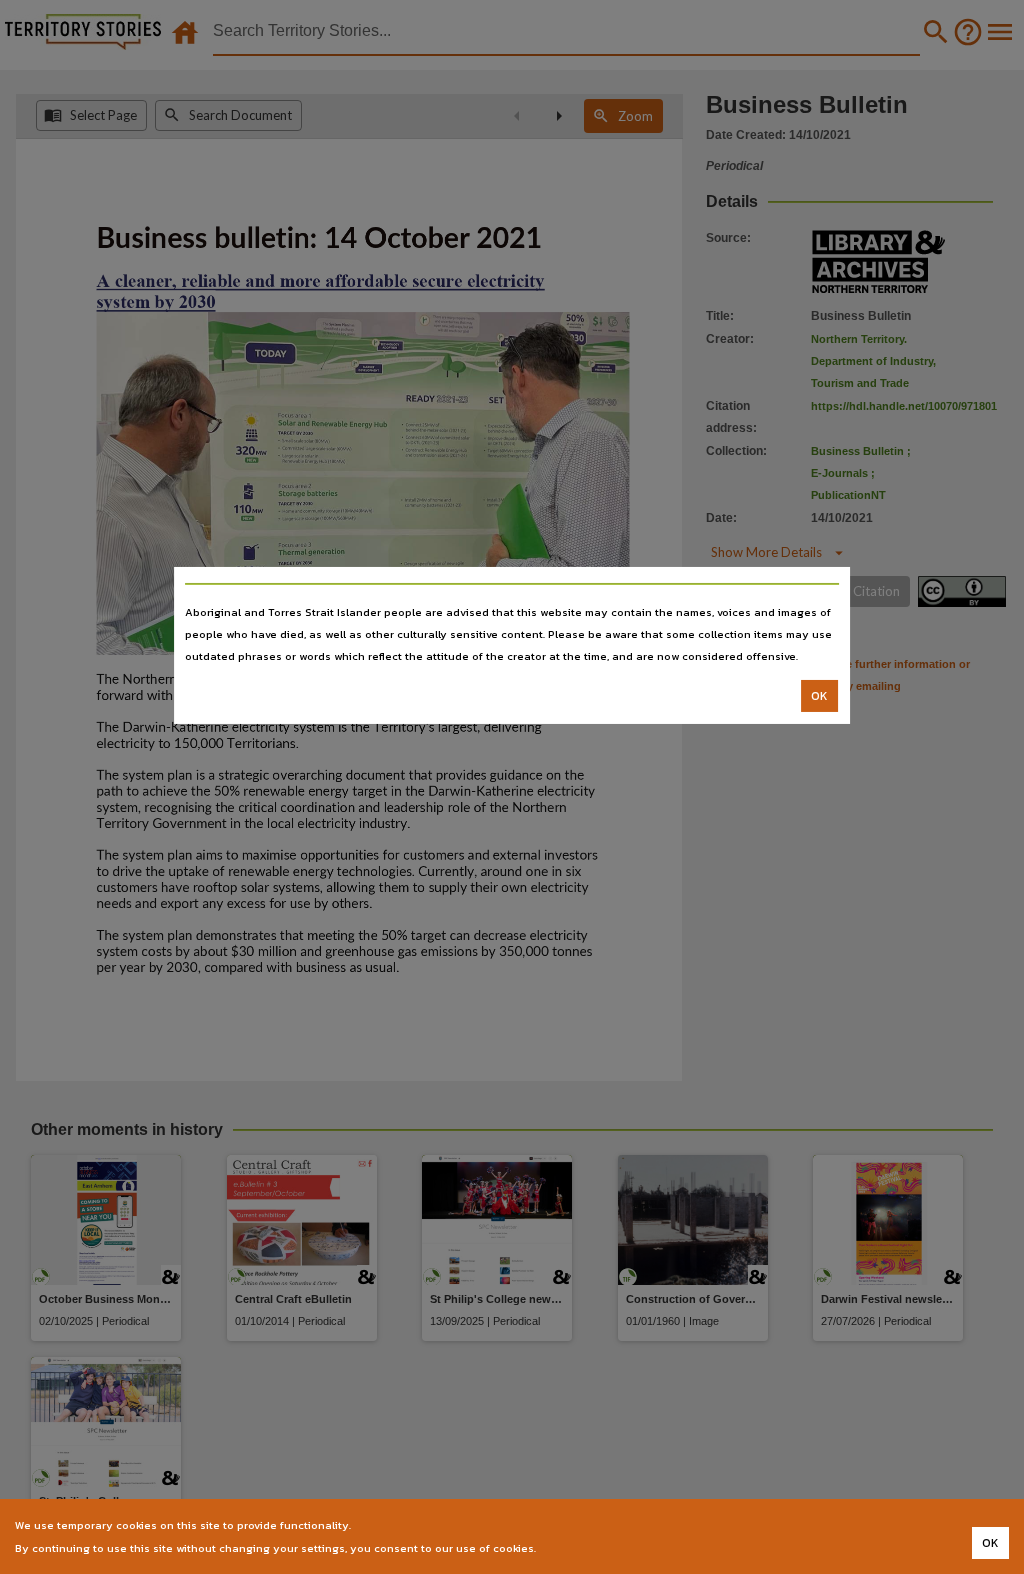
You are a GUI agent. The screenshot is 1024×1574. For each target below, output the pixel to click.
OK (819, 696)
